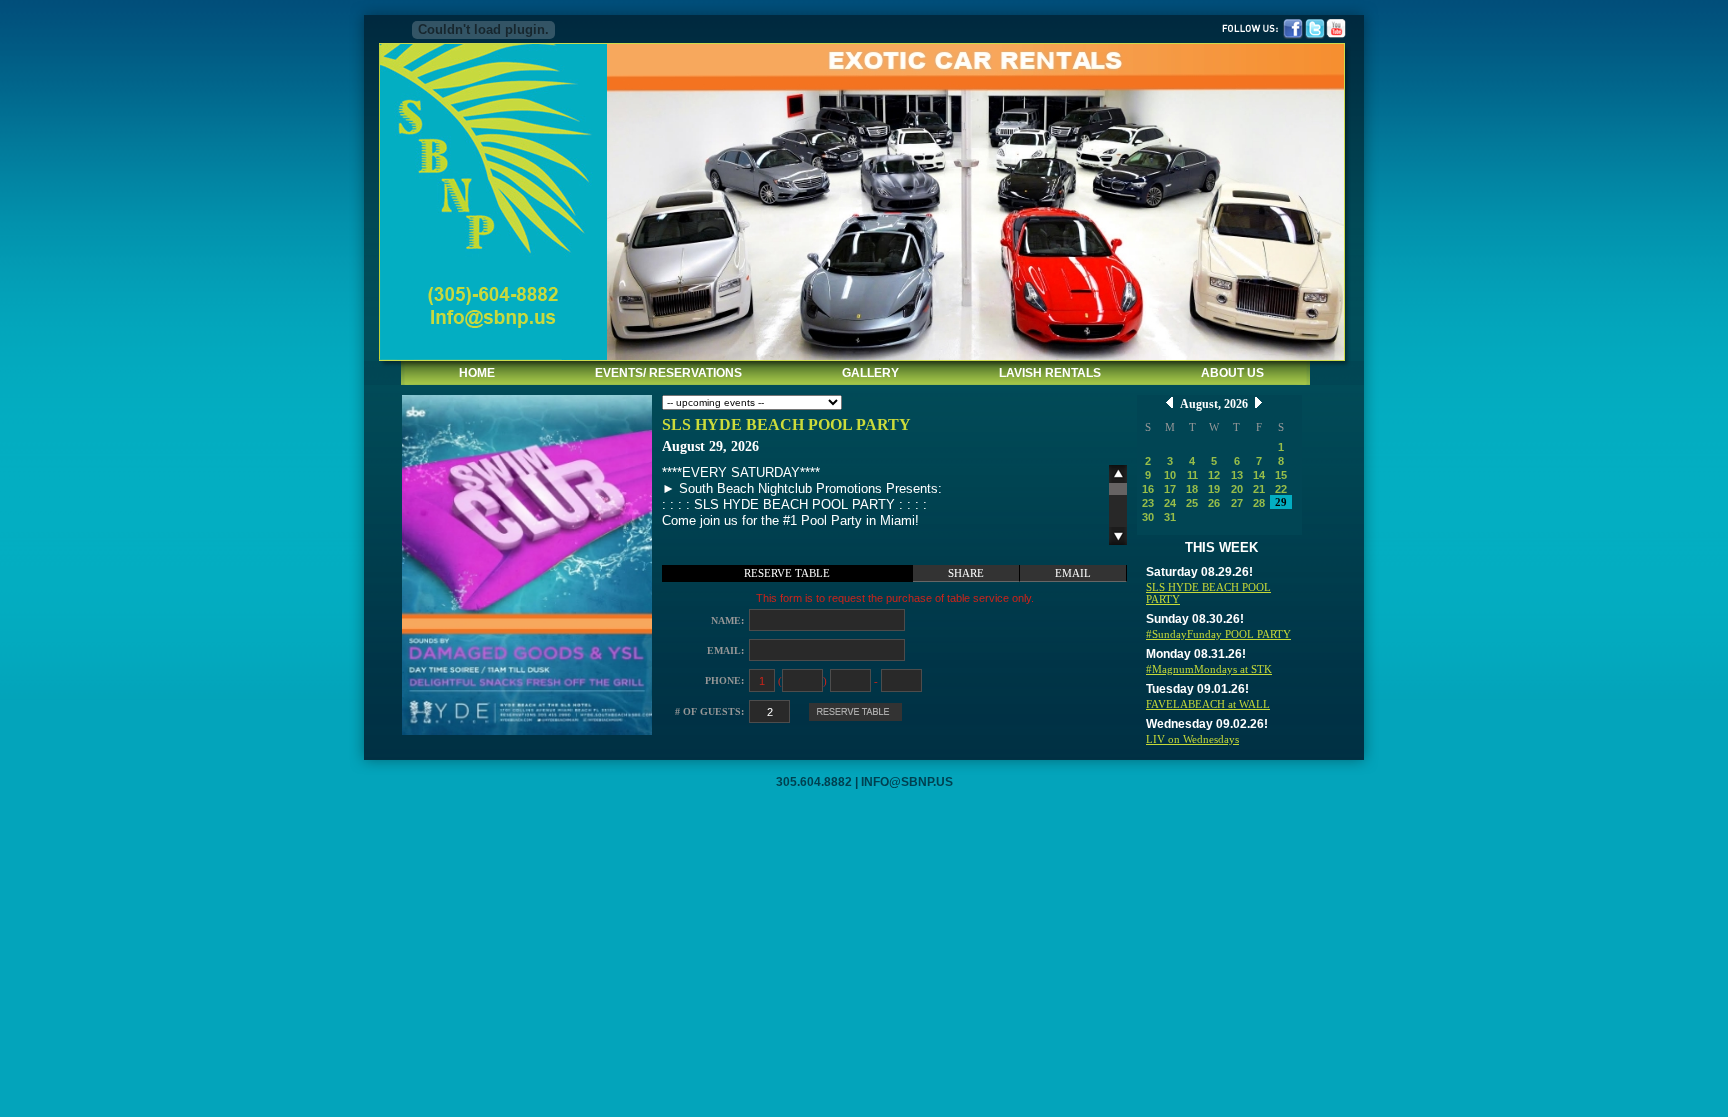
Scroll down (1118, 536)
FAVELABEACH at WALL (1208, 704)
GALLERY (870, 373)
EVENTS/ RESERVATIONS (668, 373)
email (1073, 573)
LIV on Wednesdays (1192, 739)
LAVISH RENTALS (1050, 373)
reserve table (787, 573)
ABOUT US (1232, 373)
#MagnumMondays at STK (1209, 669)
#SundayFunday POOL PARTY (1218, 634)
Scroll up (1118, 474)
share (966, 573)
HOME (477, 373)
